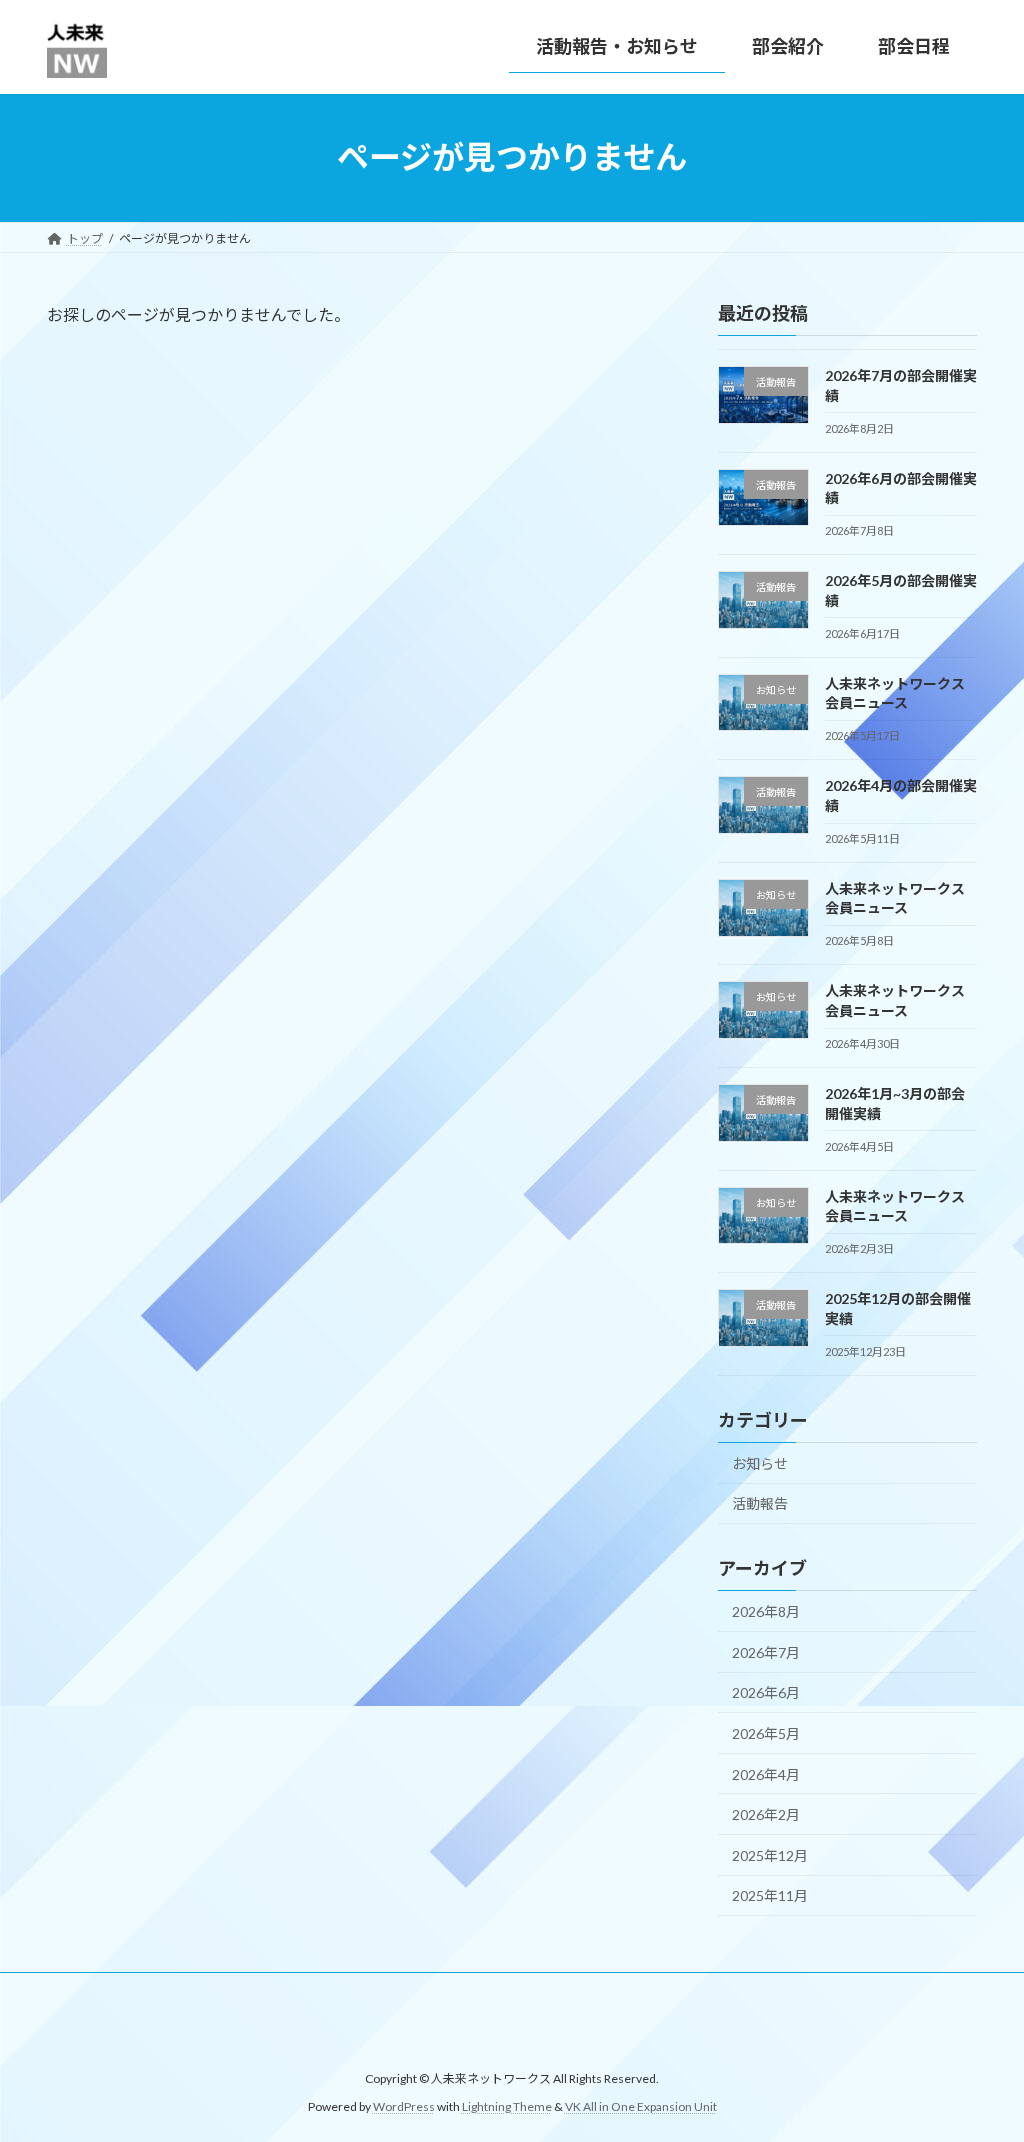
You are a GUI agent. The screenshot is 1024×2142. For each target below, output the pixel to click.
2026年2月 (766, 1814)
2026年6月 (766, 1692)
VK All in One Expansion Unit (641, 2106)
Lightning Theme (507, 2106)
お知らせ (760, 1462)
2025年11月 (770, 1895)
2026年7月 (766, 1651)
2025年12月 (770, 1854)
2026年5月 (766, 1733)
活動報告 (760, 1503)
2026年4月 (766, 1773)
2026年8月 (766, 1611)
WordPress (404, 2106)
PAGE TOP (980, 2059)
